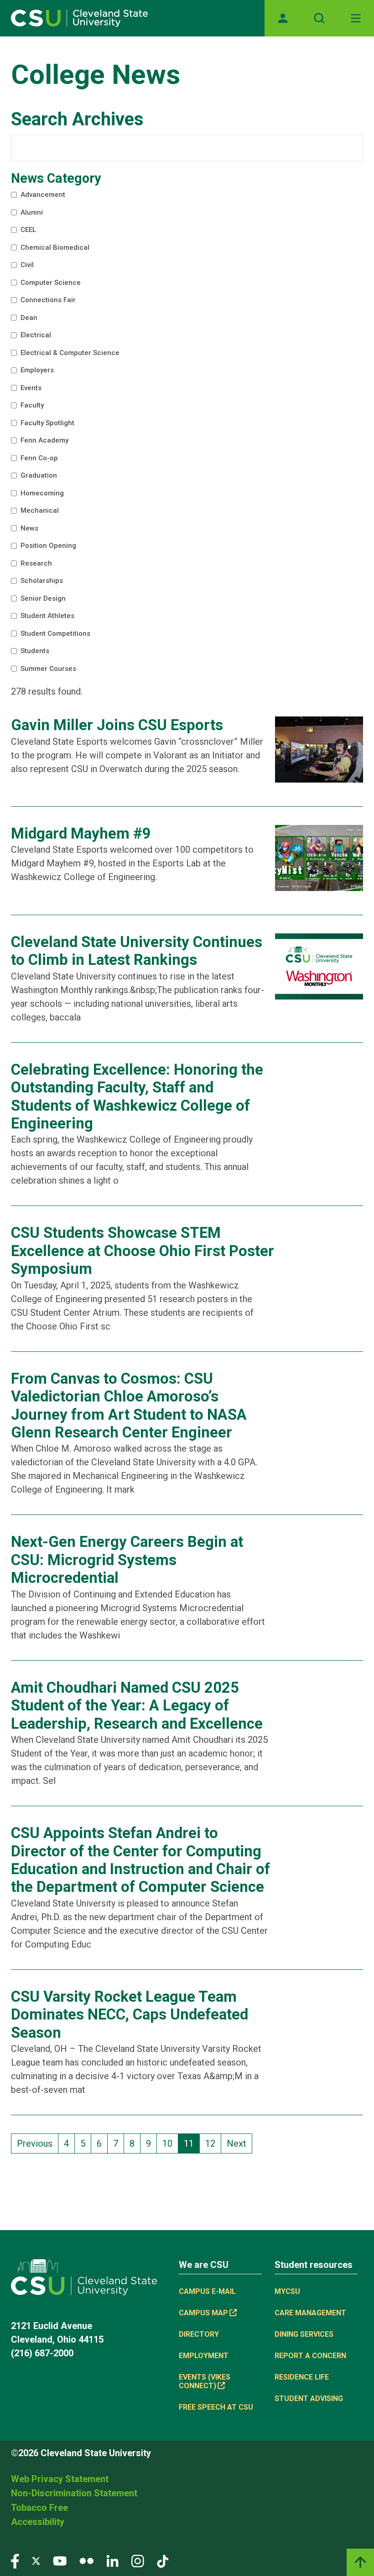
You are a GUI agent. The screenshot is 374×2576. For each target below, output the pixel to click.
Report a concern (310, 2356)
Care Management (310, 2313)
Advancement (39, 196)
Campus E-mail (207, 2291)
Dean (21, 319)
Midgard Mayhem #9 (81, 834)
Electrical (30, 337)
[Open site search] (319, 18)
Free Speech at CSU (216, 2407)
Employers (32, 372)
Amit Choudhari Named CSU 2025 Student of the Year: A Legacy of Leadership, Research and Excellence (137, 1706)
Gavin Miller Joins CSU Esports (117, 725)
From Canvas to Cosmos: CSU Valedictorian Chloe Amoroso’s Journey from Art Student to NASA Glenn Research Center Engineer (129, 1406)
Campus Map (203, 2313)
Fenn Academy (41, 442)
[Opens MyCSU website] (283, 18)
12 (213, 2143)
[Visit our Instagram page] (138, 2560)
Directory (199, 2334)
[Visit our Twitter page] (36, 2560)
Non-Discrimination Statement (74, 2493)
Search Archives (77, 119)
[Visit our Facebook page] (15, 2560)
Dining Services (304, 2334)
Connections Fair (45, 302)
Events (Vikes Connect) (205, 2381)
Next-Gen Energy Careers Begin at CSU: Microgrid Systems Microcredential (127, 1560)
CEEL (22, 232)
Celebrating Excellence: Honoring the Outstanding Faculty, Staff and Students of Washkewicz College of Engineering (137, 1097)
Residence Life (302, 2377)
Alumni (25, 214)
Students (29, 653)
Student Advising (309, 2398)
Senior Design (39, 600)
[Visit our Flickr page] (86, 2560)
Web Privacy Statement (60, 2479)
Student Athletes (44, 618)
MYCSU (287, 2291)
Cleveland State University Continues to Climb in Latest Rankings (137, 951)
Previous (35, 2143)
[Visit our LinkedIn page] (112, 2560)
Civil (20, 267)
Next (236, 2143)
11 (192, 2143)
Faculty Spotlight (45, 425)
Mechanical (34, 512)
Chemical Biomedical (54, 249)
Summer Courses (46, 670)
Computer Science (48, 284)
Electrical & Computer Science (73, 355)
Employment (204, 2356)
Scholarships (37, 582)
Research (30, 565)
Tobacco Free (39, 2508)
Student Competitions (55, 635)
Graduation (33, 477)
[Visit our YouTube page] (60, 2560)
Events (25, 390)
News (23, 530)
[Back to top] (360, 2562)
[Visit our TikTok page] (163, 2560)
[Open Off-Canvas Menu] (356, 18)
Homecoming (39, 495)
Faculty (26, 407)
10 (170, 2143)
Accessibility (38, 2522)
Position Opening (45, 547)
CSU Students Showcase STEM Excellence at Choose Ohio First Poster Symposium (143, 1251)
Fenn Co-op (34, 460)
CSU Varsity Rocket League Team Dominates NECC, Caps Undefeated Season (130, 2015)
